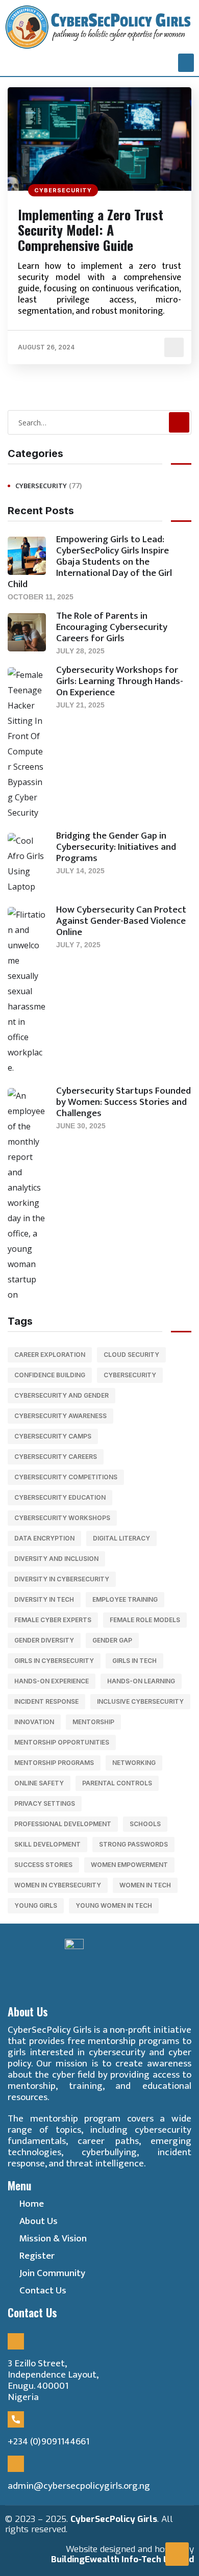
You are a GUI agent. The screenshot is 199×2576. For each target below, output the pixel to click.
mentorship (93, 1722)
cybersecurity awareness (60, 1416)
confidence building (50, 1375)
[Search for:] (99, 422)
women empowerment (129, 1865)
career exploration (50, 1355)
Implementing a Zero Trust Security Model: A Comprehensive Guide (91, 230)
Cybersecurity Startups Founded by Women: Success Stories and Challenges (123, 1102)
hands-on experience (52, 1681)
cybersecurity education (60, 1497)
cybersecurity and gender (61, 1395)
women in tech (145, 1885)
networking (134, 1763)
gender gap (112, 1640)
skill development (47, 1844)
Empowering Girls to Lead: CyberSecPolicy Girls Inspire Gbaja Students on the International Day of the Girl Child (90, 562)
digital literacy (121, 1538)
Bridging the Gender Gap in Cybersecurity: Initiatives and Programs (116, 847)
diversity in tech (44, 1599)
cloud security (131, 1355)
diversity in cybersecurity (62, 1579)
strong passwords (133, 1844)
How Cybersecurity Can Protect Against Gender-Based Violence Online (121, 921)
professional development (63, 1824)
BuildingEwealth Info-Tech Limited (122, 2559)
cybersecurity (130, 1375)
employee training (125, 1599)
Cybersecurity (63, 190)
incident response (46, 1701)
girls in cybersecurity (54, 1661)
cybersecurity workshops (62, 1518)
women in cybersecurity (58, 1885)
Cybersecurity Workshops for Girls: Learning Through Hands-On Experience (120, 681)
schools (145, 1824)
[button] (186, 63)
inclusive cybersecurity (140, 1701)
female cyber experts (53, 1620)
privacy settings (45, 1803)
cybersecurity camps (53, 1436)
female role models (145, 1620)
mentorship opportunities (62, 1742)
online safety (39, 1783)
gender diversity (44, 1640)
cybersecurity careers (56, 1457)
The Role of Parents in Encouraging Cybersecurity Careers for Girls (112, 627)
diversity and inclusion (56, 1559)
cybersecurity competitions (66, 1477)
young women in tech (114, 1905)
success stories (43, 1865)
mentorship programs (54, 1763)
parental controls (117, 1783)
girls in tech (134, 1661)
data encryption (44, 1538)
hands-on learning (141, 1681)
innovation (34, 1722)
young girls (36, 1905)
